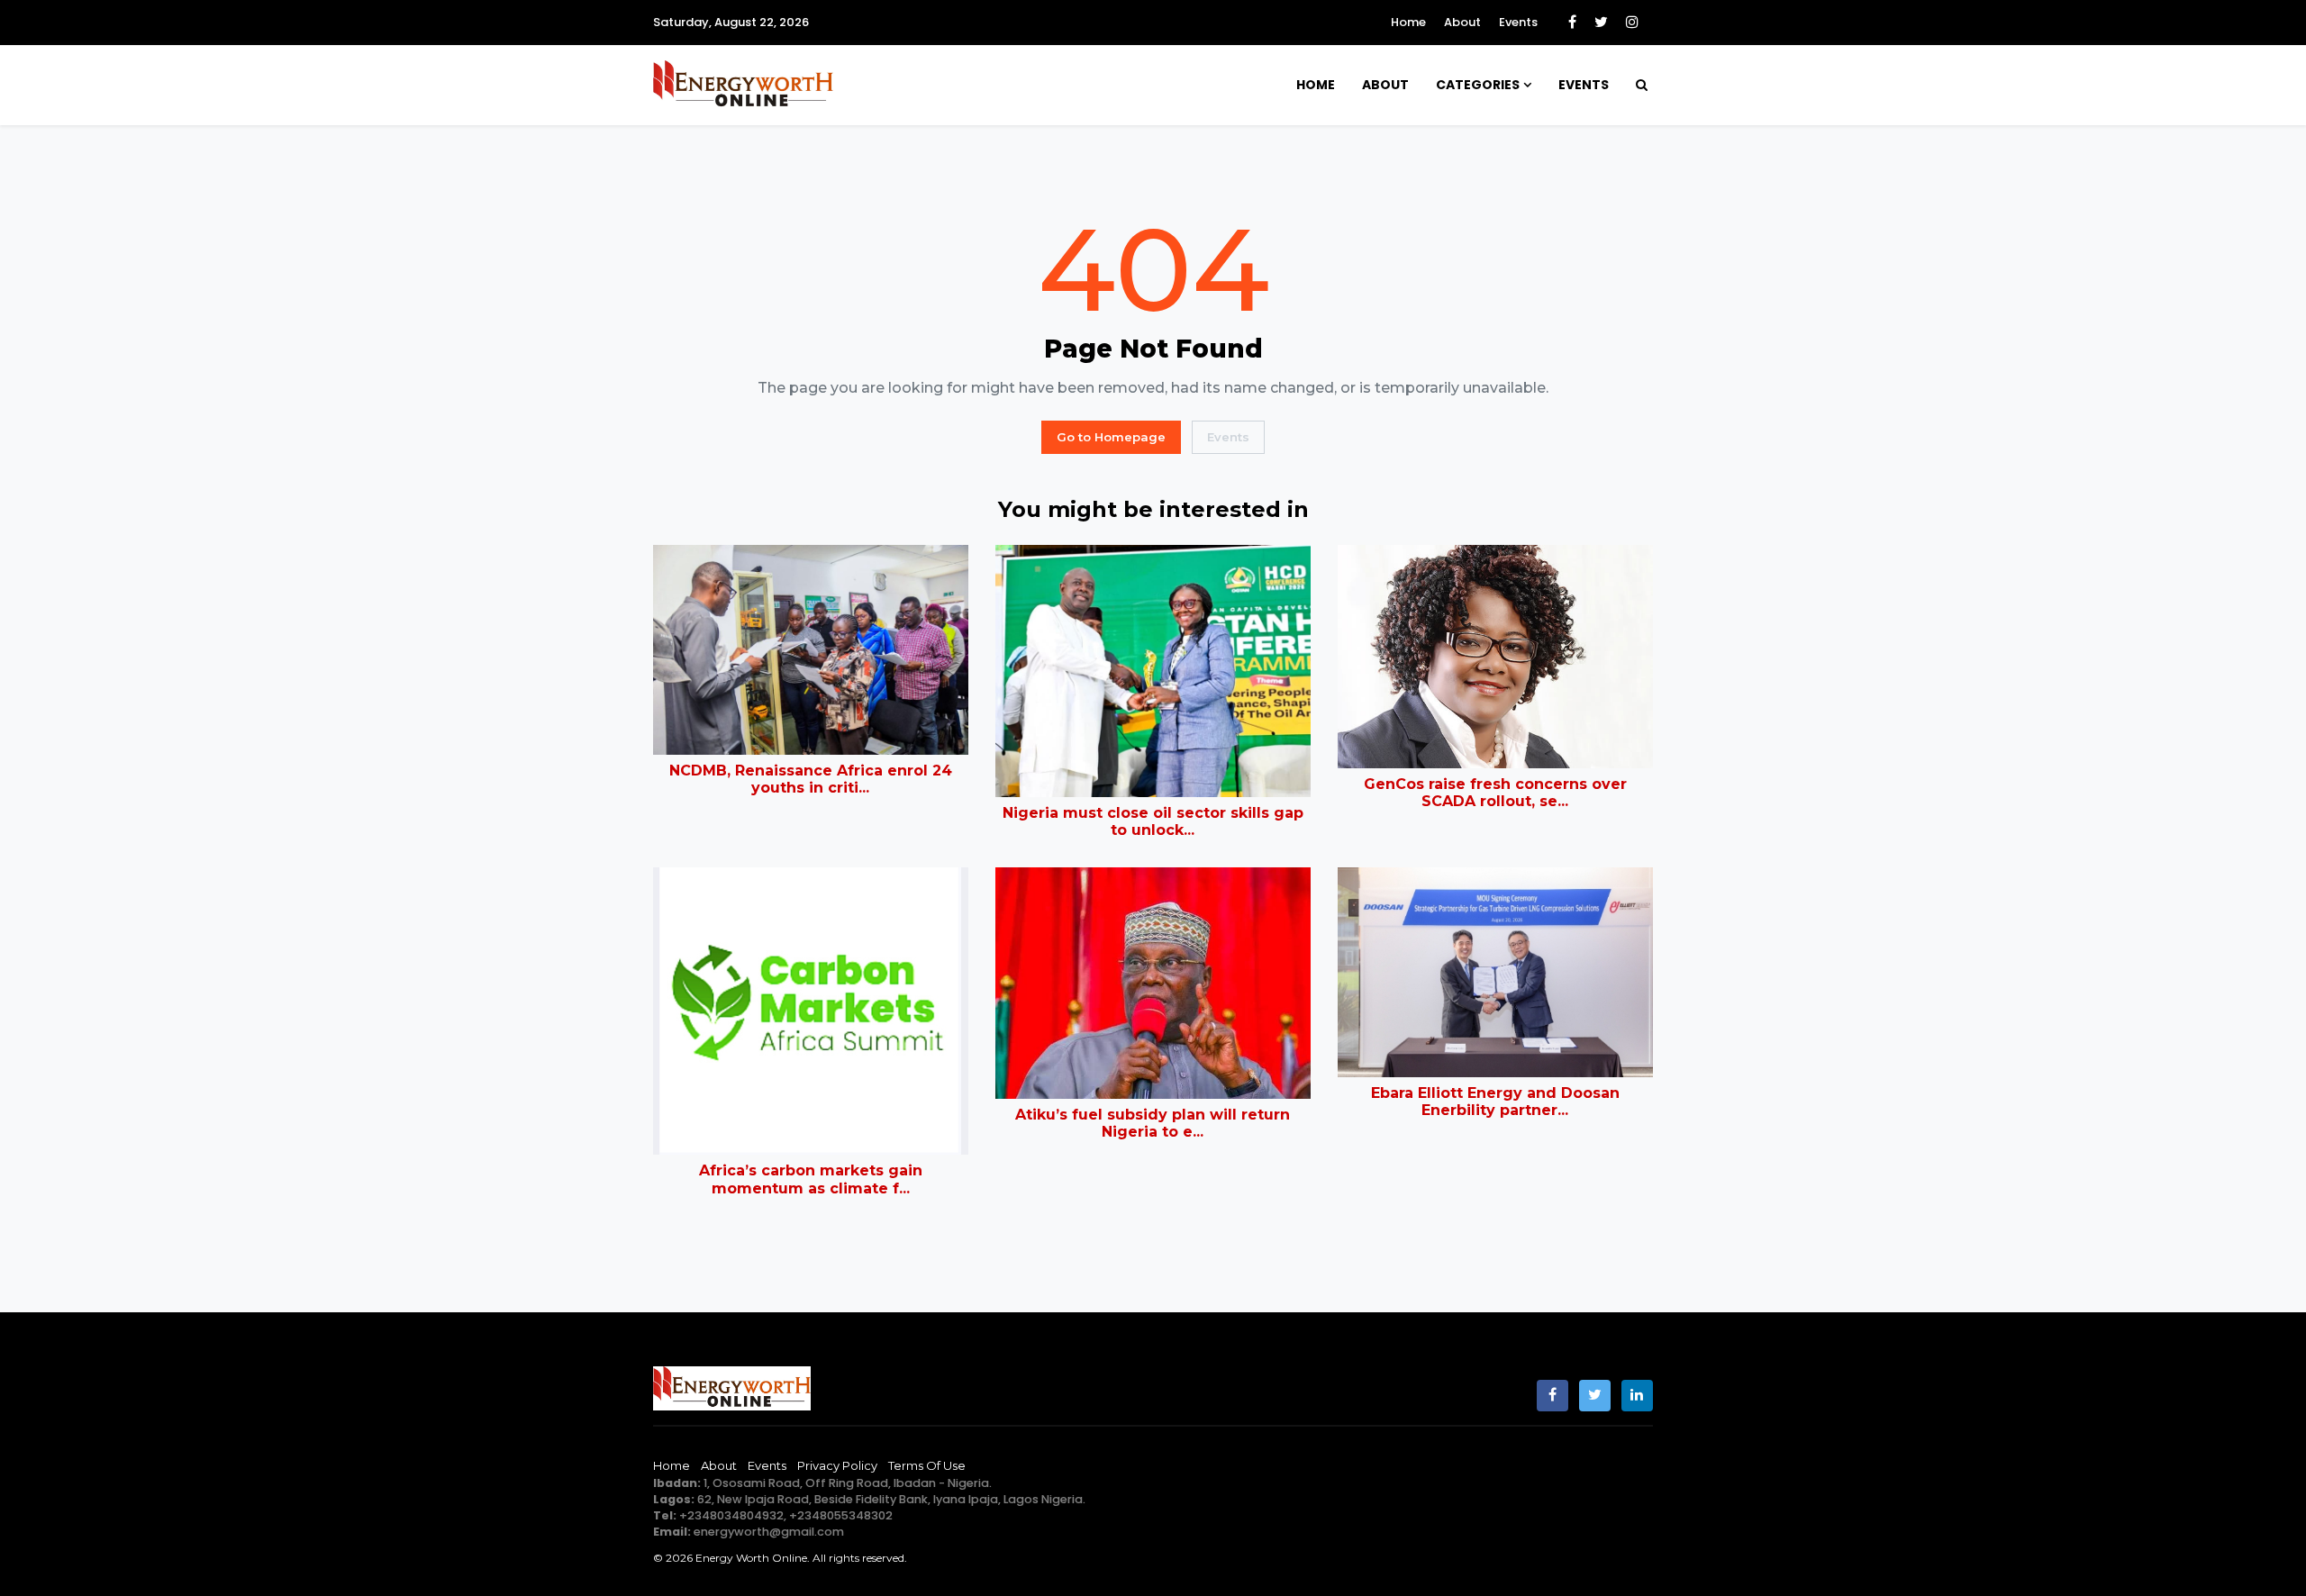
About (1462, 22)
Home (1408, 22)
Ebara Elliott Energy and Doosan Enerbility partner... (1495, 1102)
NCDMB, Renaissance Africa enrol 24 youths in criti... (811, 779)
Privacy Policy (837, 1465)
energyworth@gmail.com (769, 1532)
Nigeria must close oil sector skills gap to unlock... (1153, 821)
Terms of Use (927, 1465)
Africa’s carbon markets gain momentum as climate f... (811, 1179)
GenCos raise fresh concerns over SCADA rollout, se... (1495, 793)
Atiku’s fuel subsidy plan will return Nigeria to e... (1153, 1123)
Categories (1478, 85)
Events (1518, 22)
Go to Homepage (1111, 437)
